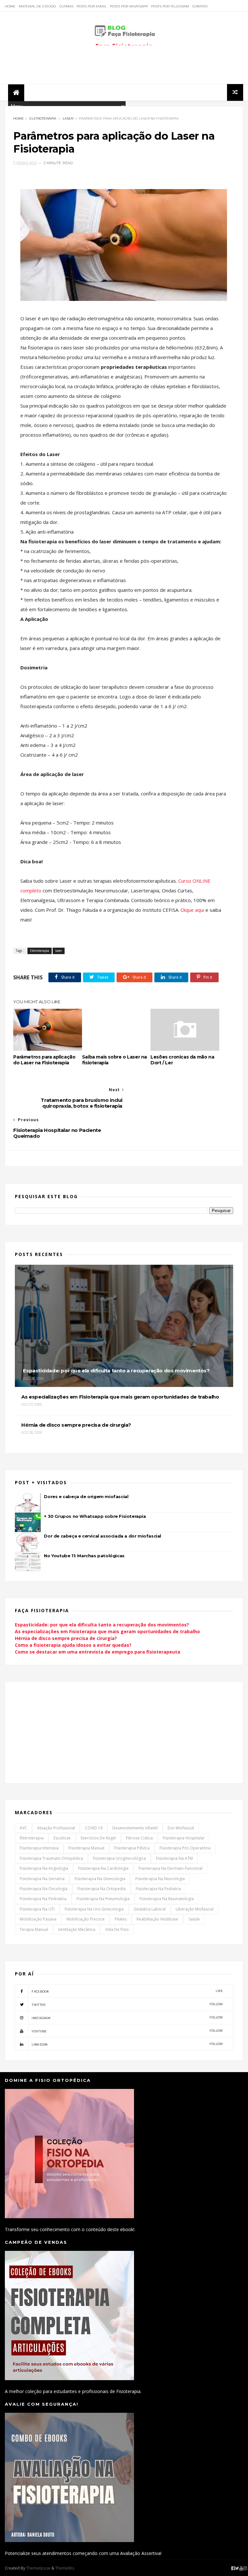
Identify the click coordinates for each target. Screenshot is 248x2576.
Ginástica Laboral (150, 1909)
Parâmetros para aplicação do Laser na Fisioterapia (44, 1060)
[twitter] (237, 2568)
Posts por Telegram (170, 6)
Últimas (66, 6)
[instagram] (245, 2568)
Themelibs (65, 2568)
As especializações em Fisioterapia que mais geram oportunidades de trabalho (107, 1631)
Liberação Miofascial (195, 1909)
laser (68, 118)
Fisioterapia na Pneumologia (103, 1899)
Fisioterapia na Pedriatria (43, 1899)
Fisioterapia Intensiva (39, 1848)
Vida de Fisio (117, 1929)
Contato (200, 6)
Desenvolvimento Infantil (135, 1828)
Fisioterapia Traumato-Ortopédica (51, 1858)
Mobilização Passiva (38, 1919)
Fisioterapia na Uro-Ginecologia (94, 1909)
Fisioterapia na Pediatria (158, 1889)
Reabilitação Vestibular (158, 1919)
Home (10, 6)
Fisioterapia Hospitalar (184, 1838)
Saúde (194, 1919)
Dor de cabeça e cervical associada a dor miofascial (103, 1536)
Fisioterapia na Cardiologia (103, 1868)
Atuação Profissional (56, 1828)
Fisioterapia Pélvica (132, 1848)
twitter (127, 2004)
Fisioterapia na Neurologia (160, 1879)
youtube (127, 2031)
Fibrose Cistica (139, 1838)
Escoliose (62, 1838)
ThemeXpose (38, 2568)
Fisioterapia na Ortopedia (102, 1889)
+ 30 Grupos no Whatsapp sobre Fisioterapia (95, 1516)
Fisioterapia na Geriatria (42, 1879)
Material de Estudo (37, 6)
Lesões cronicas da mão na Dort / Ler (182, 1060)
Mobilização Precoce (86, 1919)
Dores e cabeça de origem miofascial (86, 1496)
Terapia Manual (34, 1929)
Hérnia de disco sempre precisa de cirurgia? (66, 1638)
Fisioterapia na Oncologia (44, 1889)
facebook (127, 1991)
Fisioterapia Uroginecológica (119, 1858)
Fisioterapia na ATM (174, 1858)
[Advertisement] (124, 65)
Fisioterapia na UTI (37, 1909)
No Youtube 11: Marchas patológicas (84, 1556)
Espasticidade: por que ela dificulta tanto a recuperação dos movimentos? (102, 1625)
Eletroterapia (43, 118)
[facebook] (233, 2568)
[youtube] (241, 2568)
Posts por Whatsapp (129, 6)
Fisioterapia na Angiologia (44, 1868)
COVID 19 (94, 1828)
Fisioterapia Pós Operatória (185, 1848)
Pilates (121, 1919)
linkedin (127, 2044)
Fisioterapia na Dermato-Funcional (170, 1868)
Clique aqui (192, 910)
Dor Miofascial (181, 1828)
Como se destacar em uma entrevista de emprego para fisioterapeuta (98, 1652)
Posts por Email (92, 6)
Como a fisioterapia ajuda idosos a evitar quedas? (73, 1645)
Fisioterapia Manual (86, 1848)
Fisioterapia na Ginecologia (100, 1879)
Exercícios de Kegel (98, 1838)
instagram (127, 2018)
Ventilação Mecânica (77, 1929)
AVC (23, 1828)
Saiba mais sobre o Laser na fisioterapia (114, 1060)
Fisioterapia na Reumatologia (167, 1899)
